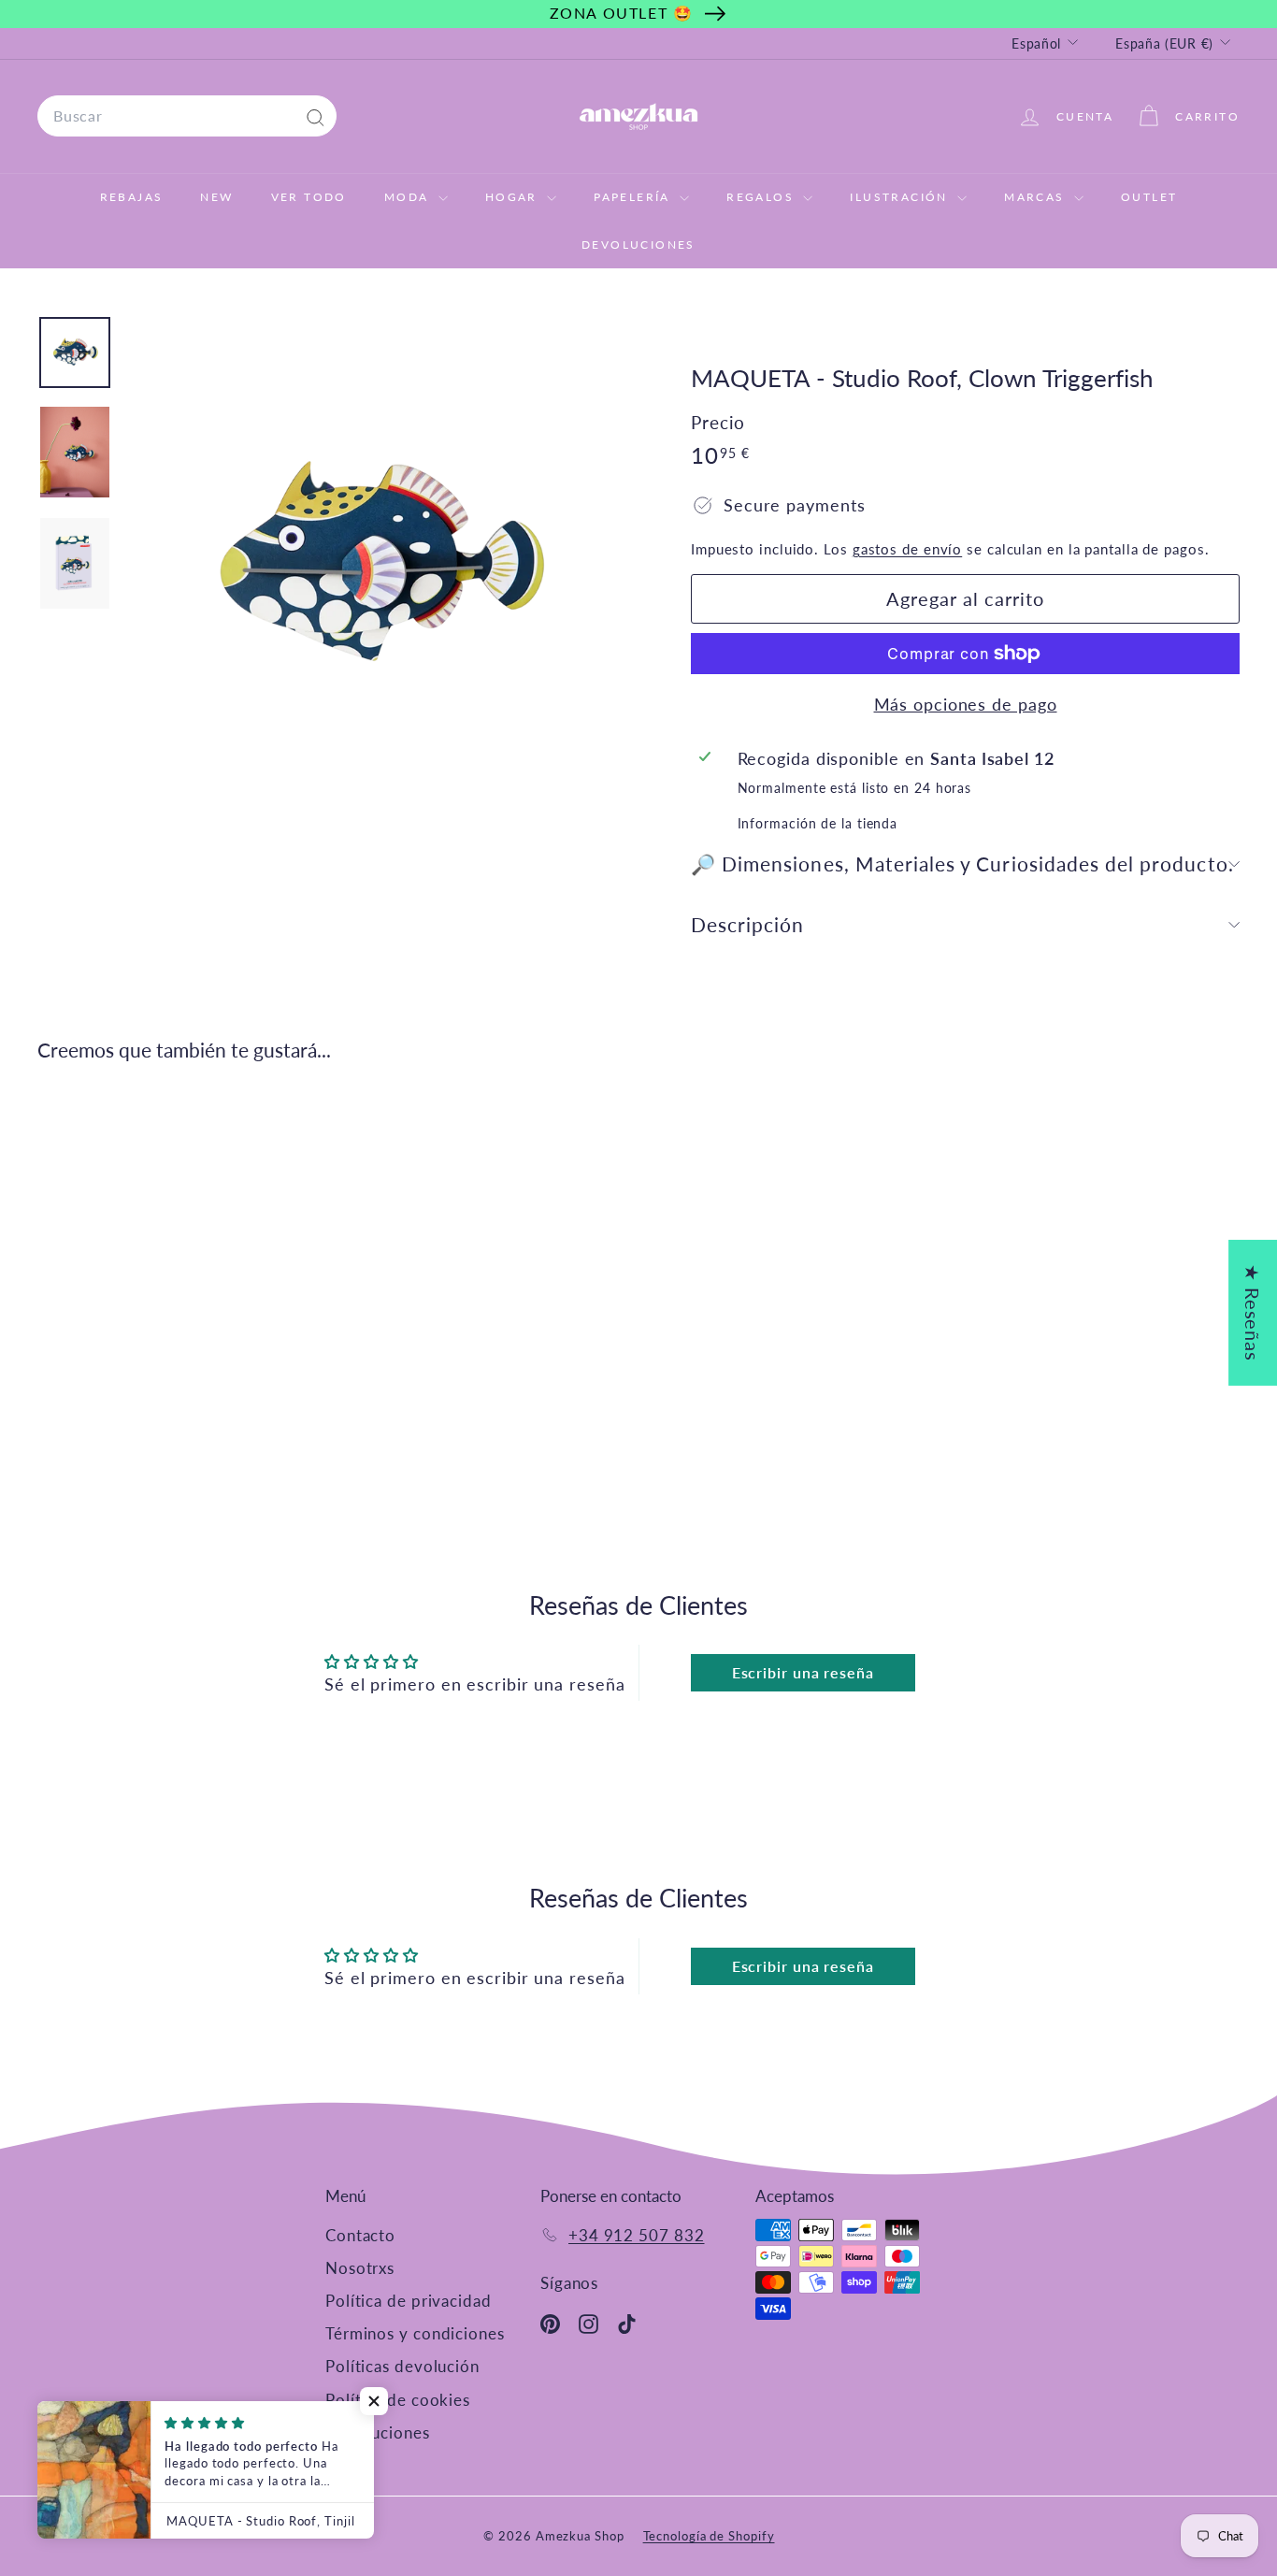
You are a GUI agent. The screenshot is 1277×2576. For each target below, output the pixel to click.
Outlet (1149, 197)
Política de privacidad (409, 2301)
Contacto (360, 2235)
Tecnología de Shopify (709, 2536)
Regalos (762, 197)
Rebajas (132, 197)
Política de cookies (398, 2400)
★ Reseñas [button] (1253, 1312)
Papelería (634, 197)
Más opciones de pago (966, 704)
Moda (409, 197)
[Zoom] (377, 566)
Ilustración (901, 197)
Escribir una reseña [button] (803, 1672)
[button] (374, 2401)
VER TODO (309, 197)
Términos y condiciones (415, 2333)
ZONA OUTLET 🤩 (622, 13)
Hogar (514, 197)
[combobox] (187, 116)
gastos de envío (908, 549)
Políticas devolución (402, 2366)
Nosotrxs (360, 2268)
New (216, 197)
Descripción (748, 924)
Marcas (1037, 197)
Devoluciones (638, 245)
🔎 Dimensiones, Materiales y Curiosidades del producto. (962, 863)
